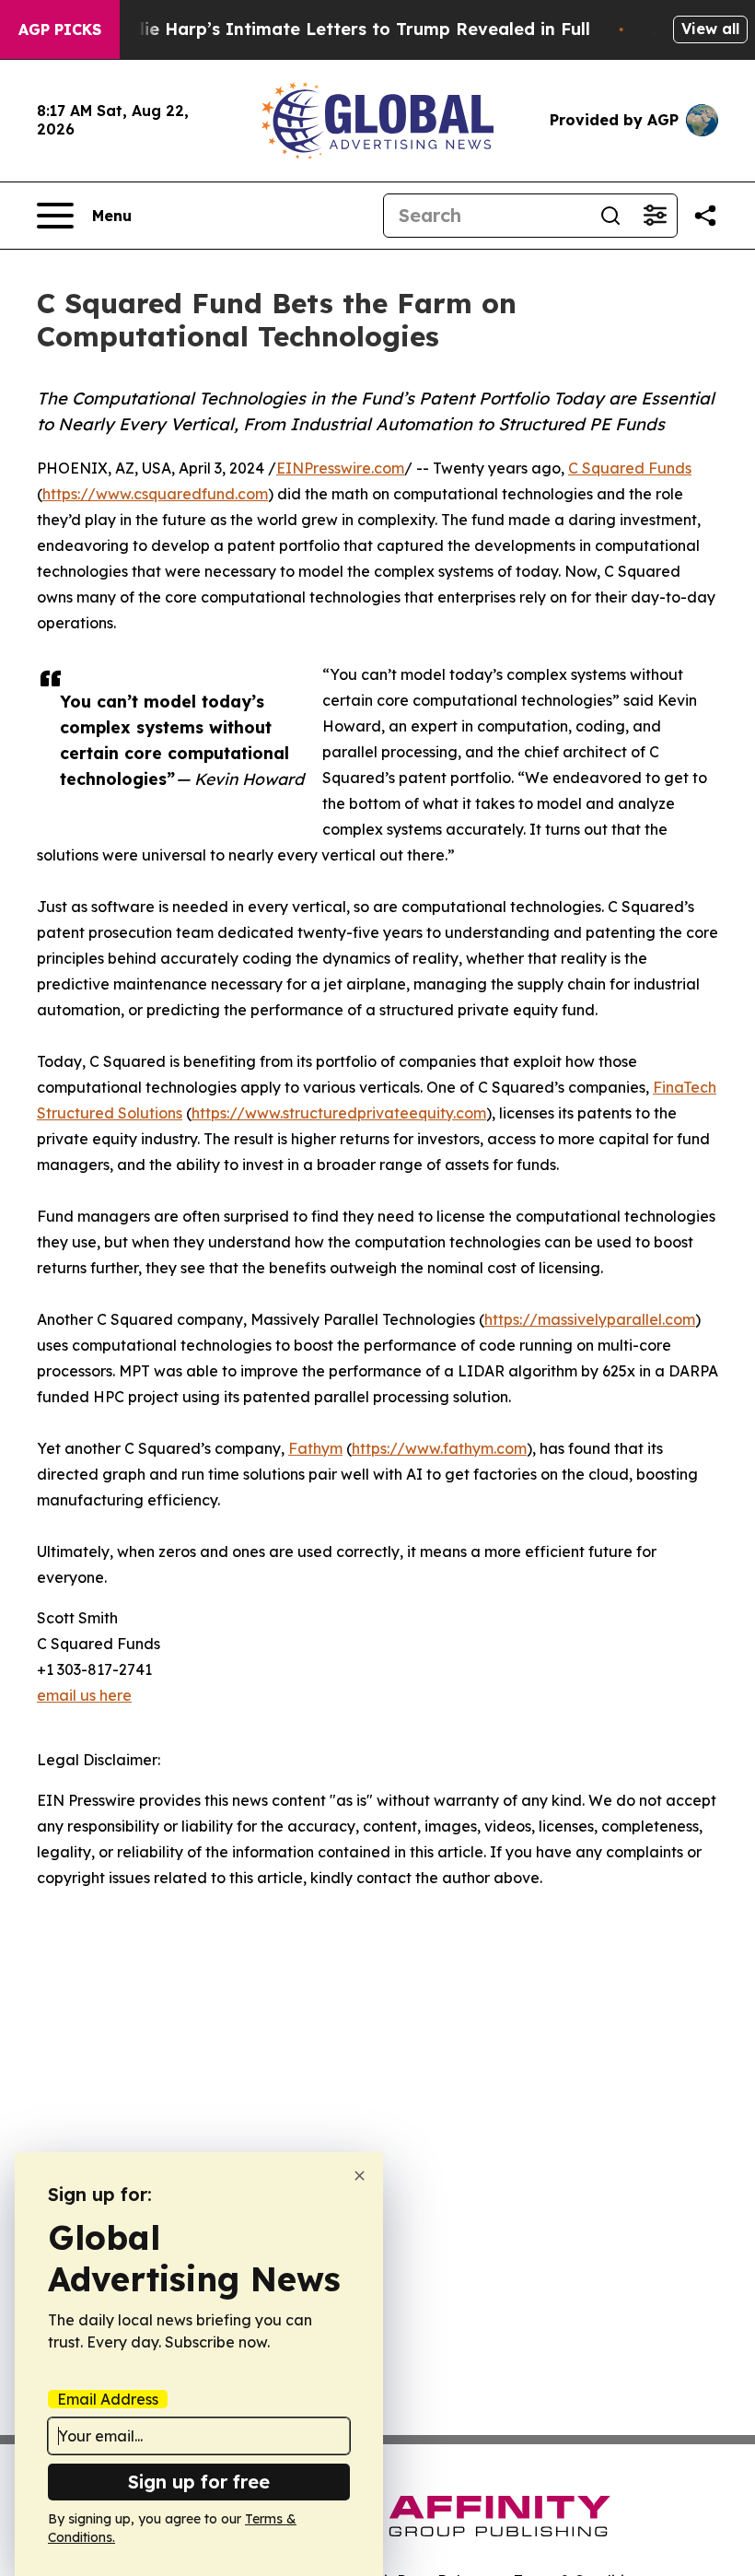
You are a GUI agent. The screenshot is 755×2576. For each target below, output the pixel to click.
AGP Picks (60, 29)
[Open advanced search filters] (655, 216)
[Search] (610, 216)
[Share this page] (705, 216)
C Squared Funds (630, 468)
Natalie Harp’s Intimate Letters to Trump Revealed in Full (343, 29)
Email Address (108, 2399)
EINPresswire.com (340, 468)
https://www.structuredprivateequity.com (339, 1113)
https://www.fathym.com (439, 1448)
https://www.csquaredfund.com (155, 494)
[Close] (360, 2176)
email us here (84, 1695)
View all (710, 29)
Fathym (315, 1448)
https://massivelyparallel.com (590, 1319)
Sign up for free (199, 2482)
